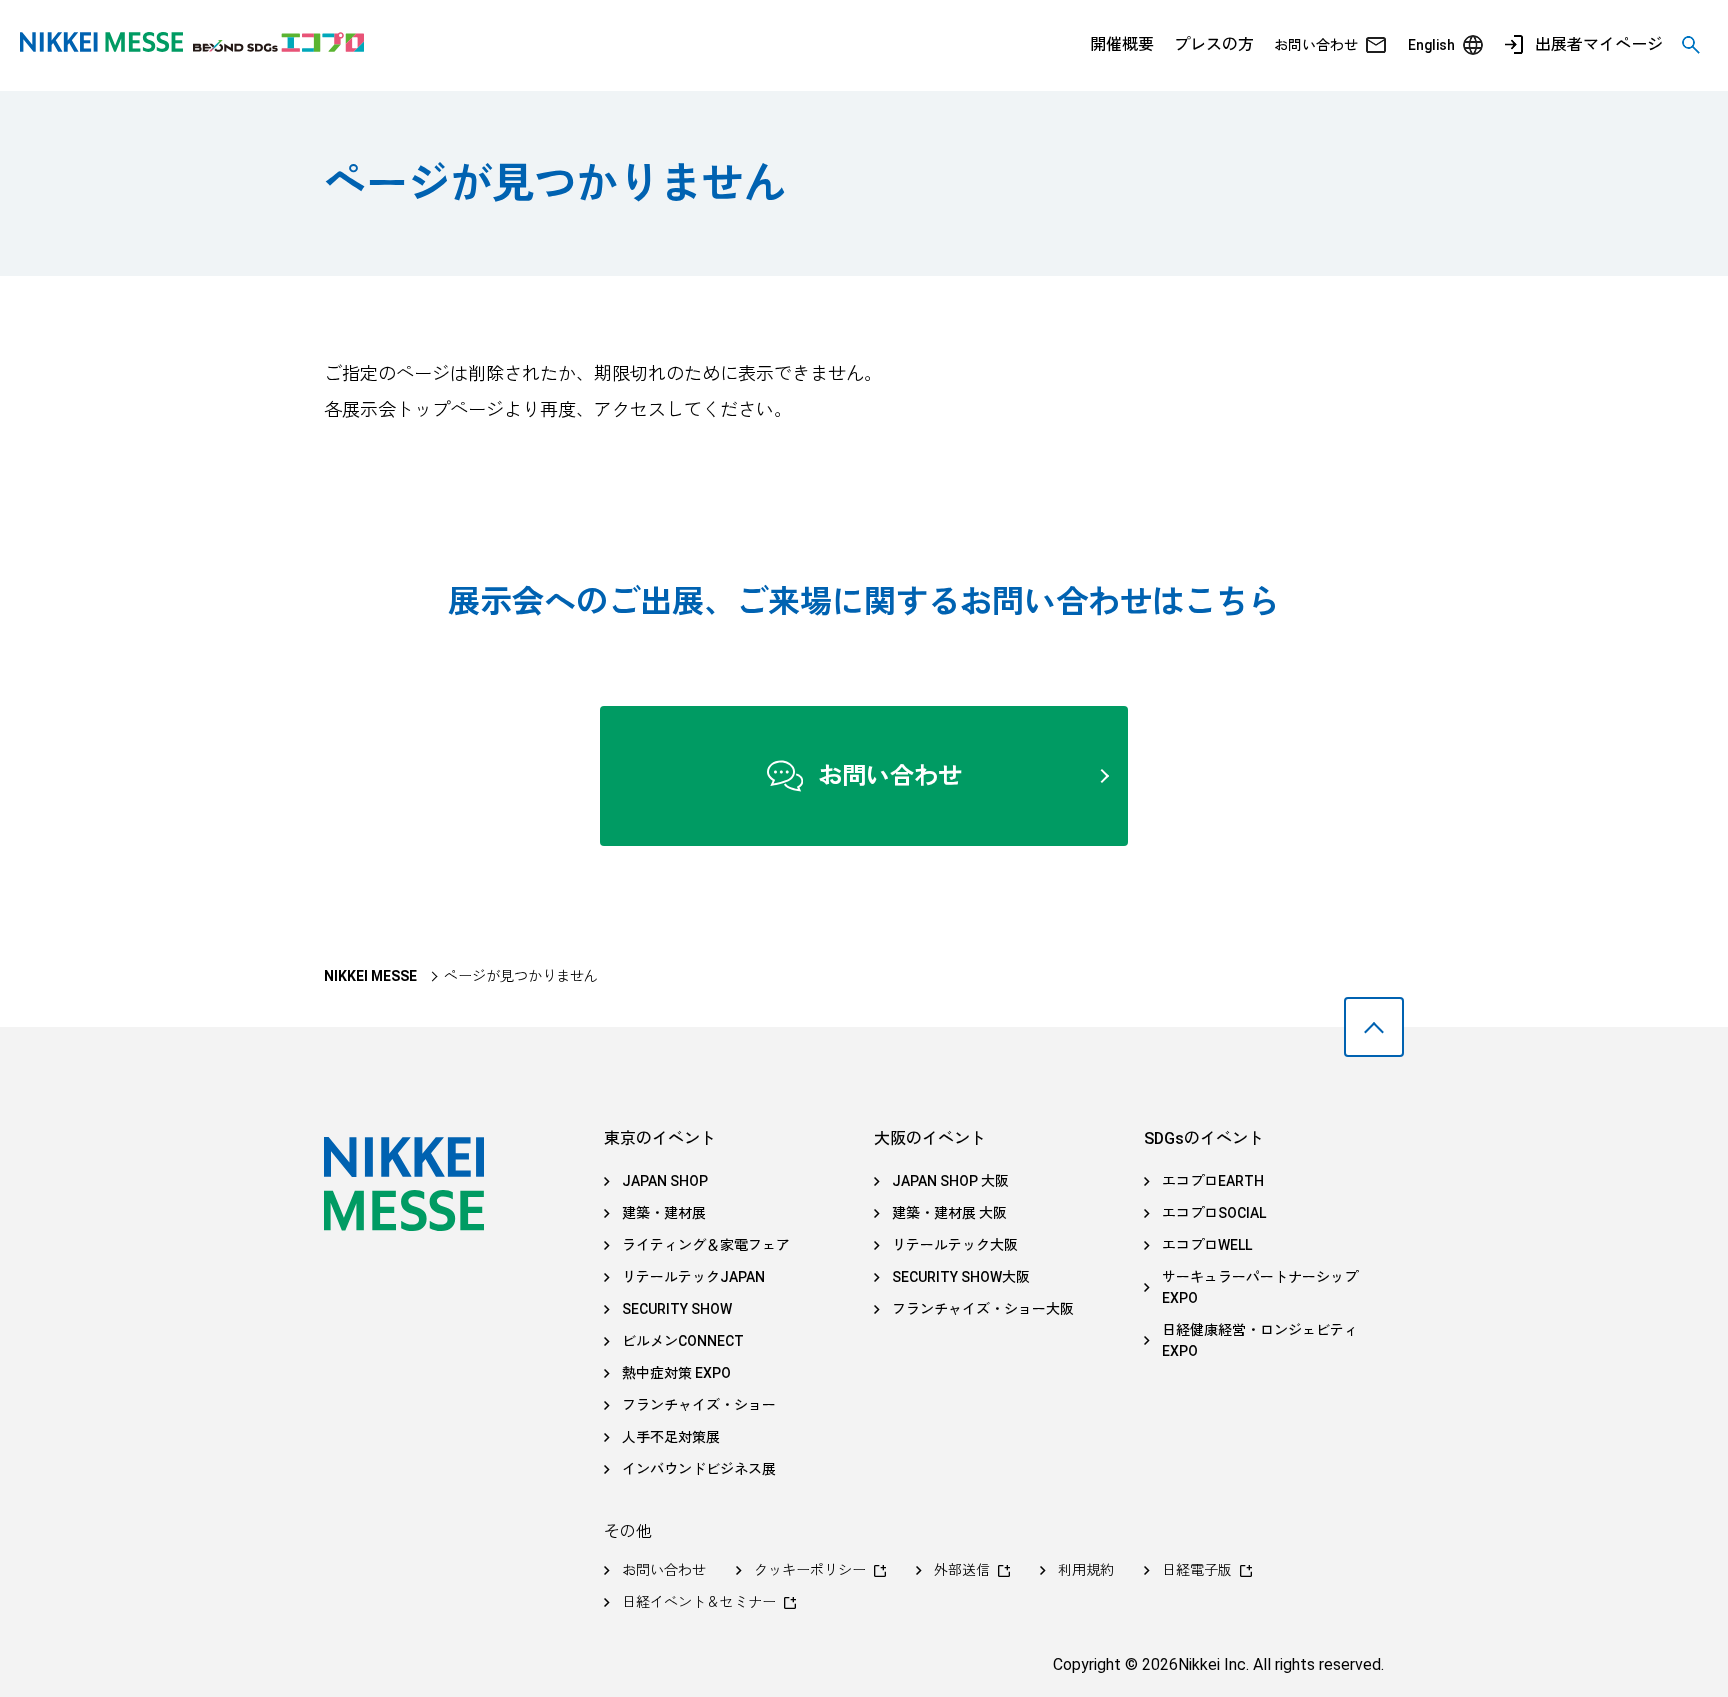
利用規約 (1086, 1570)
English (1431, 45)
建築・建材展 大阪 (949, 1213)
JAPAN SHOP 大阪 (950, 1181)
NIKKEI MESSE (370, 976)
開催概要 (1122, 44)
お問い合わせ (1316, 45)
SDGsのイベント (1204, 1138)
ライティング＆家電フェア (706, 1245)
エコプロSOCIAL (1214, 1213)
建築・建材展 (664, 1213)
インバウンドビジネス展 (699, 1469)
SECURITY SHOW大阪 (961, 1277)
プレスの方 (1214, 44)
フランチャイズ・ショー (699, 1405)
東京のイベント (660, 1138)
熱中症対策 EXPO (676, 1373)
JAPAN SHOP (665, 1181)
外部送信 (962, 1570)
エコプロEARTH (1213, 1181)
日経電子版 (1197, 1570)
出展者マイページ (1599, 44)
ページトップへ (1374, 1027)
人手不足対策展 (671, 1437)
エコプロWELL (1207, 1245)
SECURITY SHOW (677, 1309)
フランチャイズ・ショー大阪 (983, 1309)
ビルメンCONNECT (683, 1341)
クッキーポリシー (810, 1570)
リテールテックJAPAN (693, 1277)
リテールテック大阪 (955, 1245)
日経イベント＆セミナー (699, 1602)
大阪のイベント (930, 1138)
